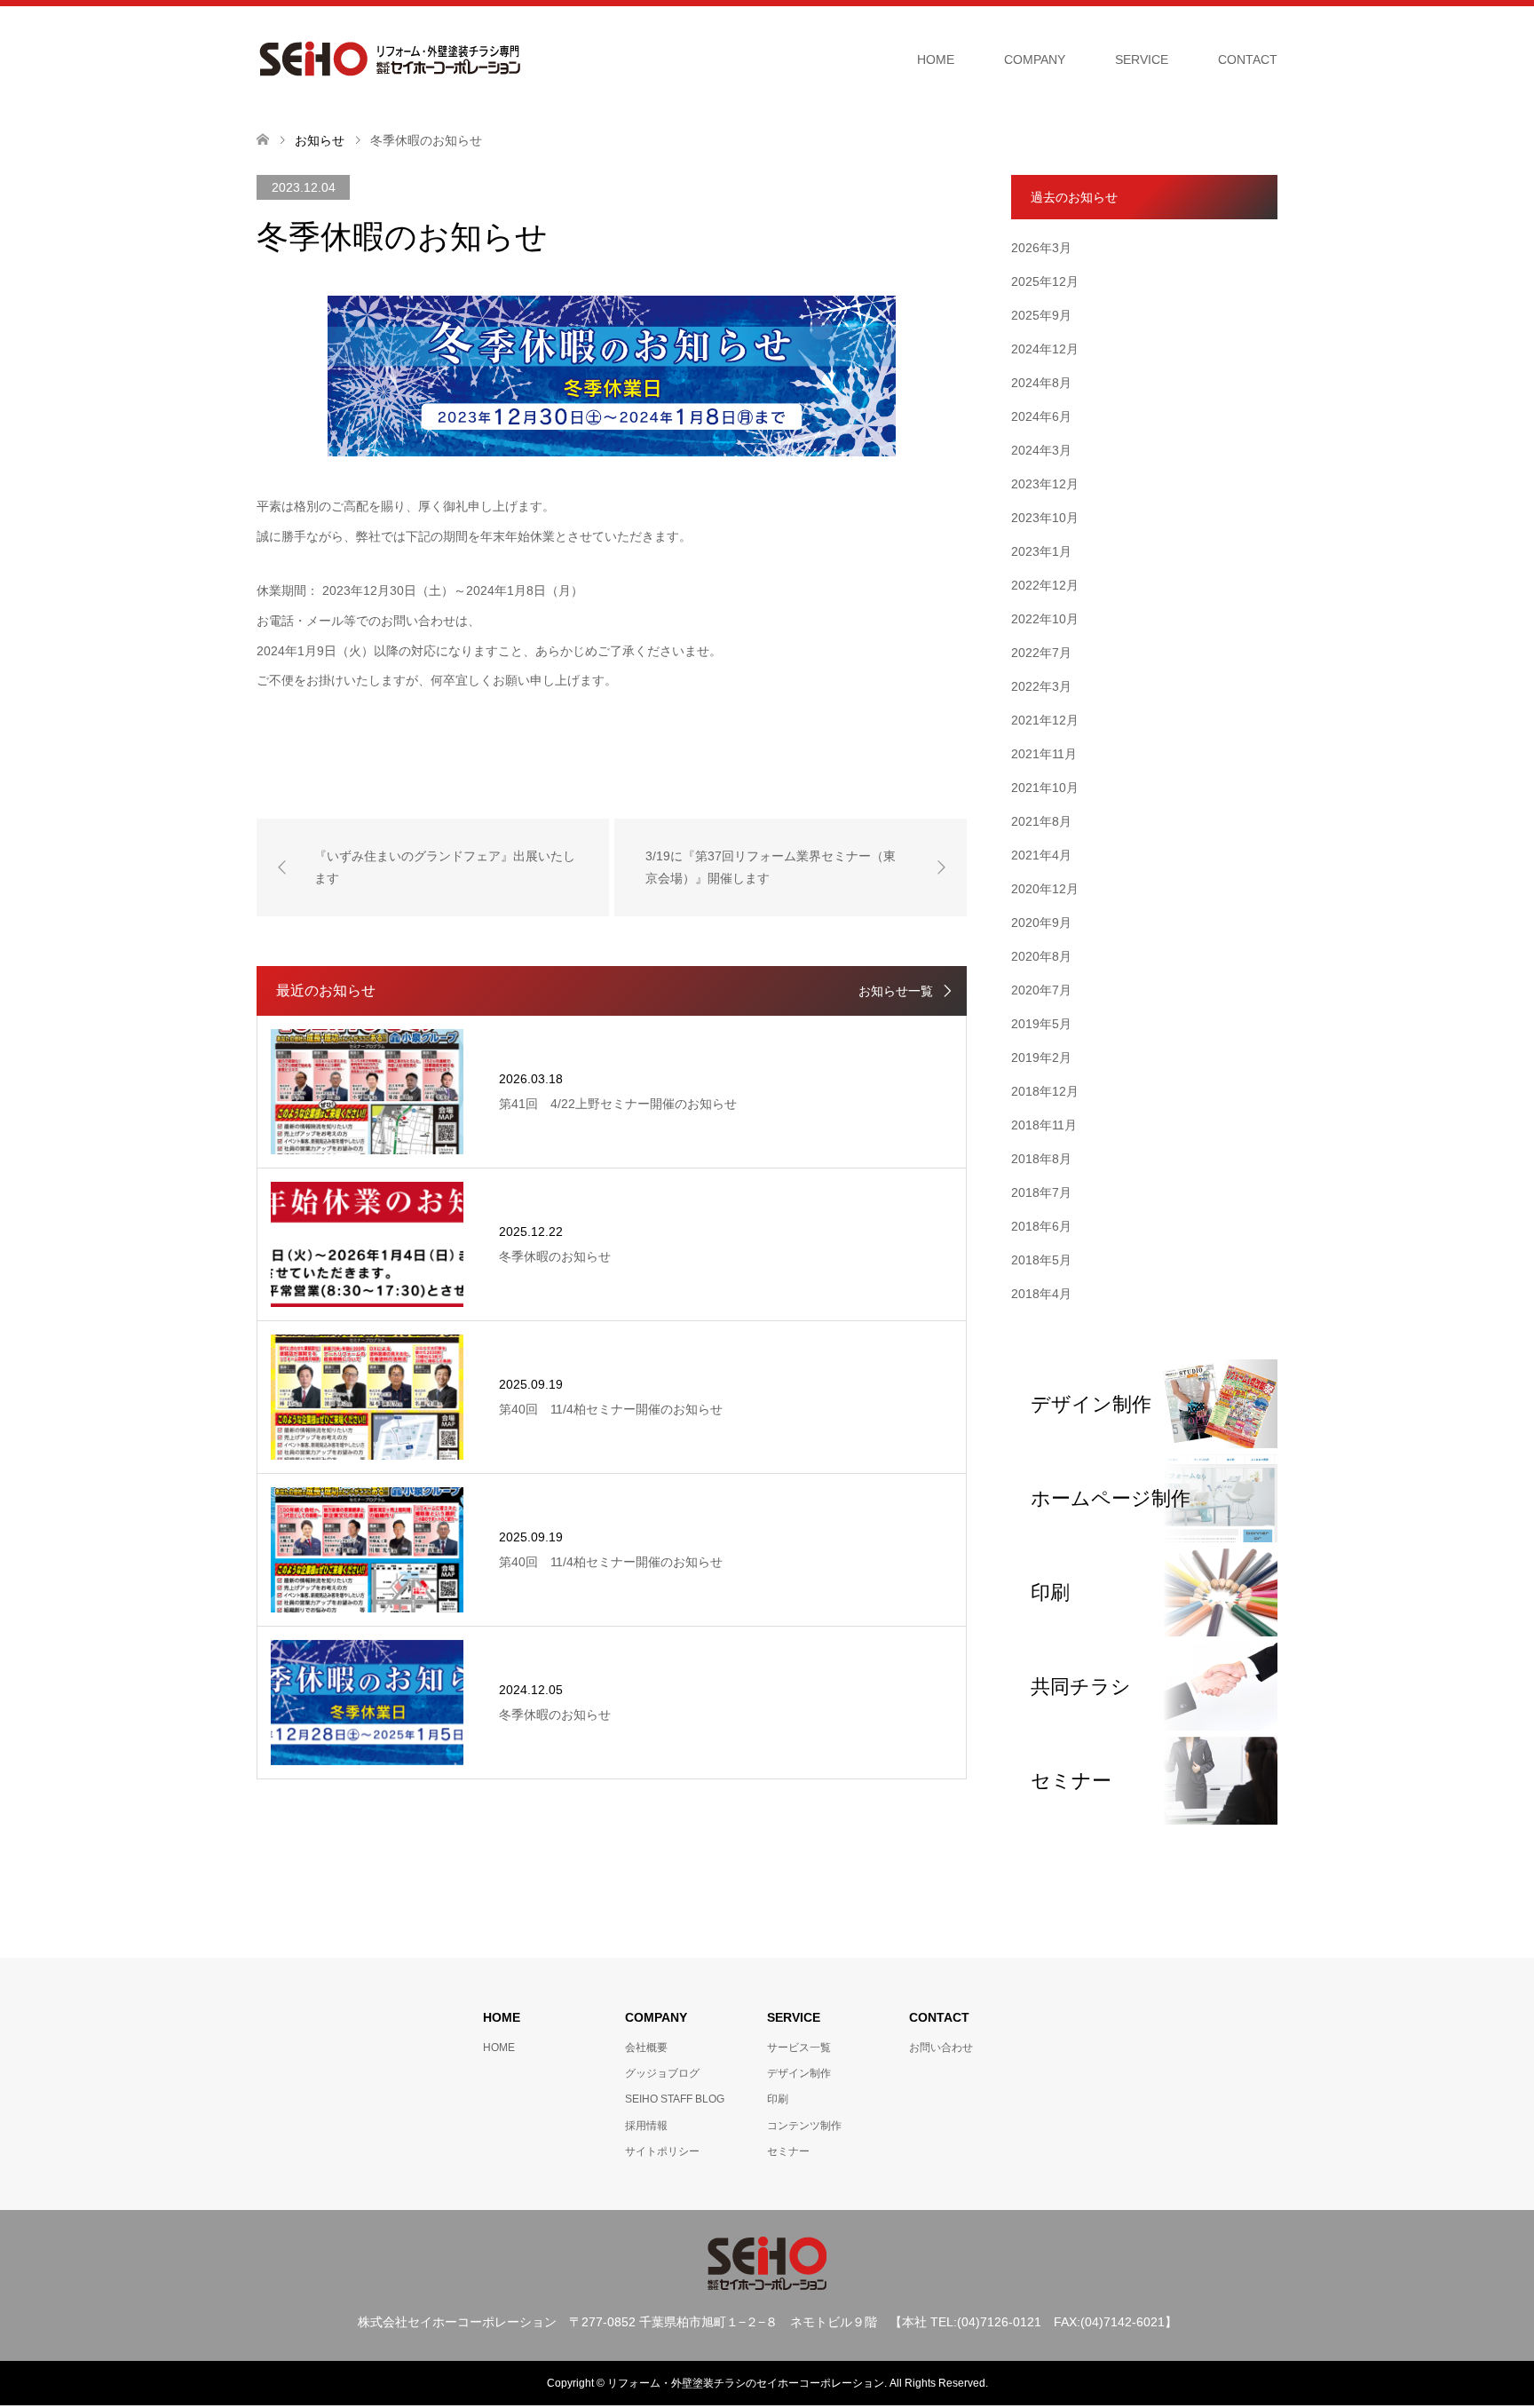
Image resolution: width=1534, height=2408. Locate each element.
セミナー (788, 2151)
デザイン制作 (799, 2073)
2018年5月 (1041, 1260)
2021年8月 (1041, 821)
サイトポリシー (662, 2151)
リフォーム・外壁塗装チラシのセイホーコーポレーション (746, 2383)
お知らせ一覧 (896, 991)
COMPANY (1035, 59)
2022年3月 (1041, 686)
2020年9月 (1041, 923)
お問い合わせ (941, 2048)
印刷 (778, 2099)
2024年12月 (1045, 349)
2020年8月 (1041, 956)
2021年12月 (1045, 720)
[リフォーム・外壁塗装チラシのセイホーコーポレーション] (390, 59)
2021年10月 (1045, 788)
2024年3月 (1041, 450)
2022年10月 (1045, 619)
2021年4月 (1041, 855)
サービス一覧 (799, 2048)
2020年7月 (1041, 990)
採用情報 (646, 2126)
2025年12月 (1045, 281)
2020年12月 (1045, 889)
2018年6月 (1041, 1226)
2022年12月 (1045, 585)
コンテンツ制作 (804, 2126)
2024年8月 (1041, 383)
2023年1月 (1041, 551)
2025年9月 (1041, 315)
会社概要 (646, 2048)
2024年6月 (1041, 416)
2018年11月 (1044, 1125)
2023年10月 (1045, 518)
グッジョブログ (662, 2073)
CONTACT (1248, 59)
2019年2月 (1041, 1057)
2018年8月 (1041, 1159)
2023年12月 (1045, 484)
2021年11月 (1044, 754)
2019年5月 (1041, 1024)
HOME (936, 59)
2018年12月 (1045, 1091)
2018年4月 (1041, 1294)
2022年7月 (1041, 653)
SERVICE (1142, 59)
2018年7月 (1041, 1192)
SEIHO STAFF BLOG (675, 2099)
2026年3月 (1041, 248)
